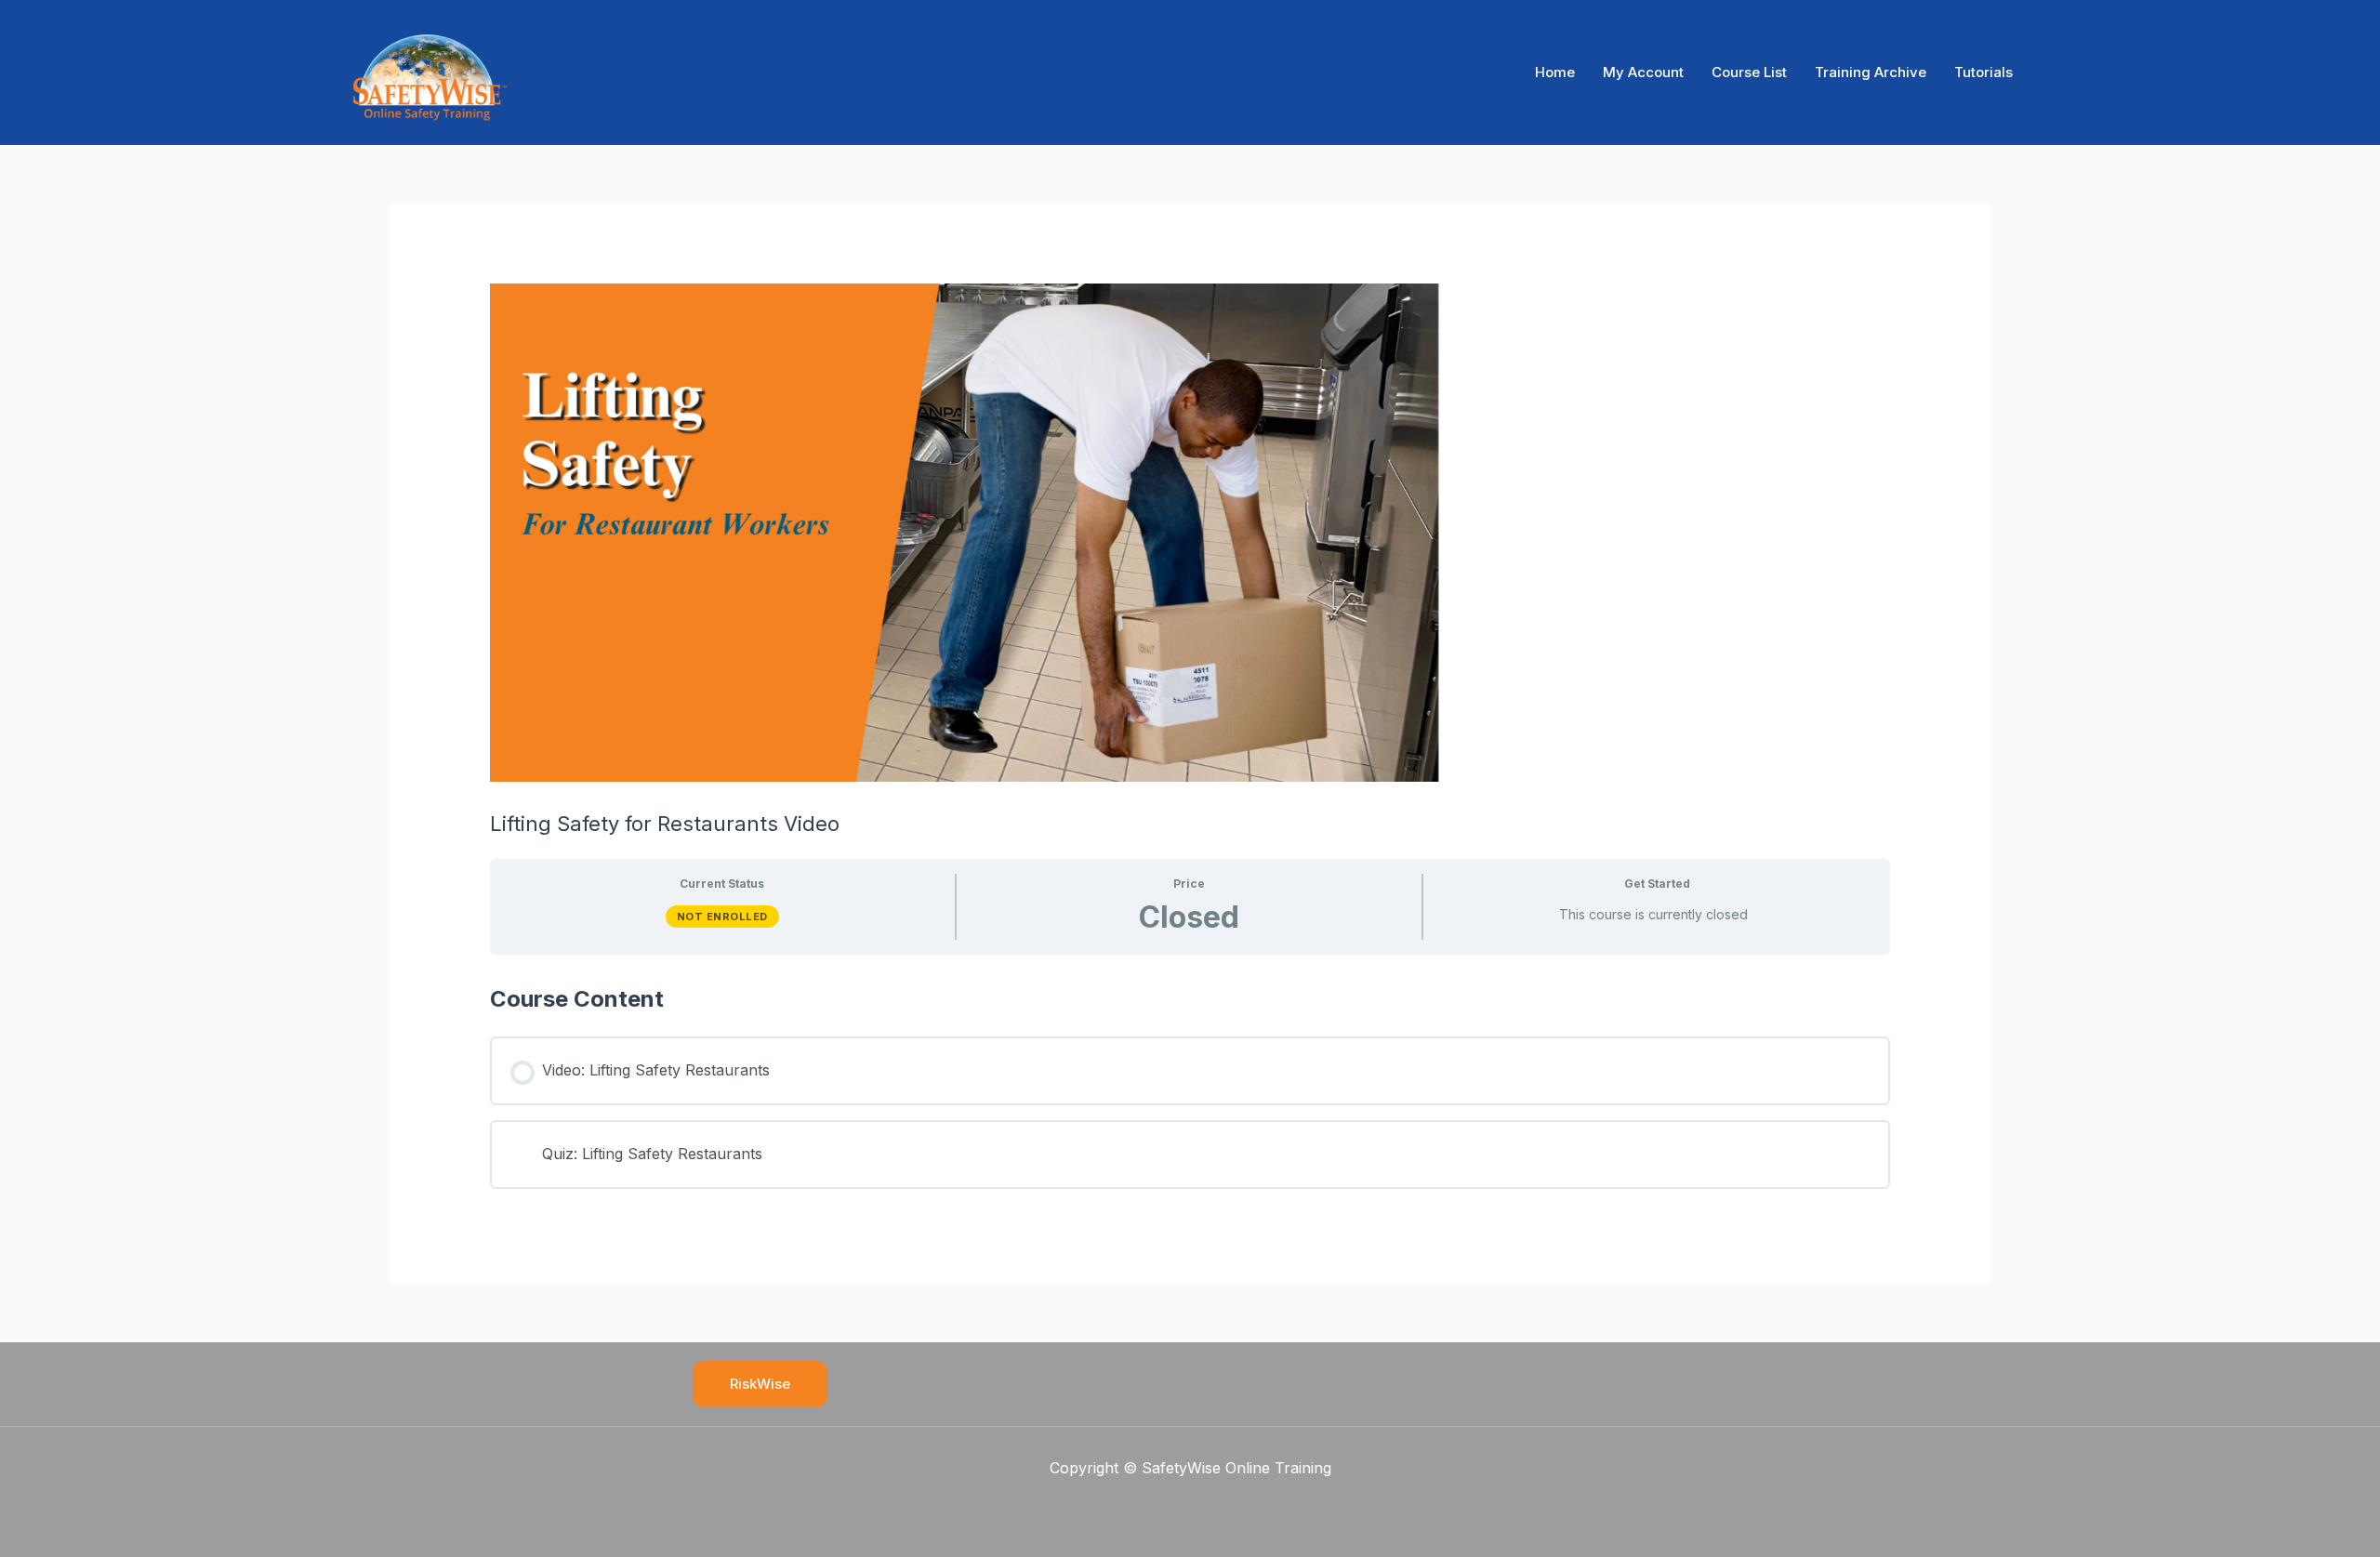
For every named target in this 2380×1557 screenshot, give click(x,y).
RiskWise (760, 1384)
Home (1555, 72)
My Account (1643, 72)
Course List (1749, 72)
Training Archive (1871, 72)
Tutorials (1983, 72)
